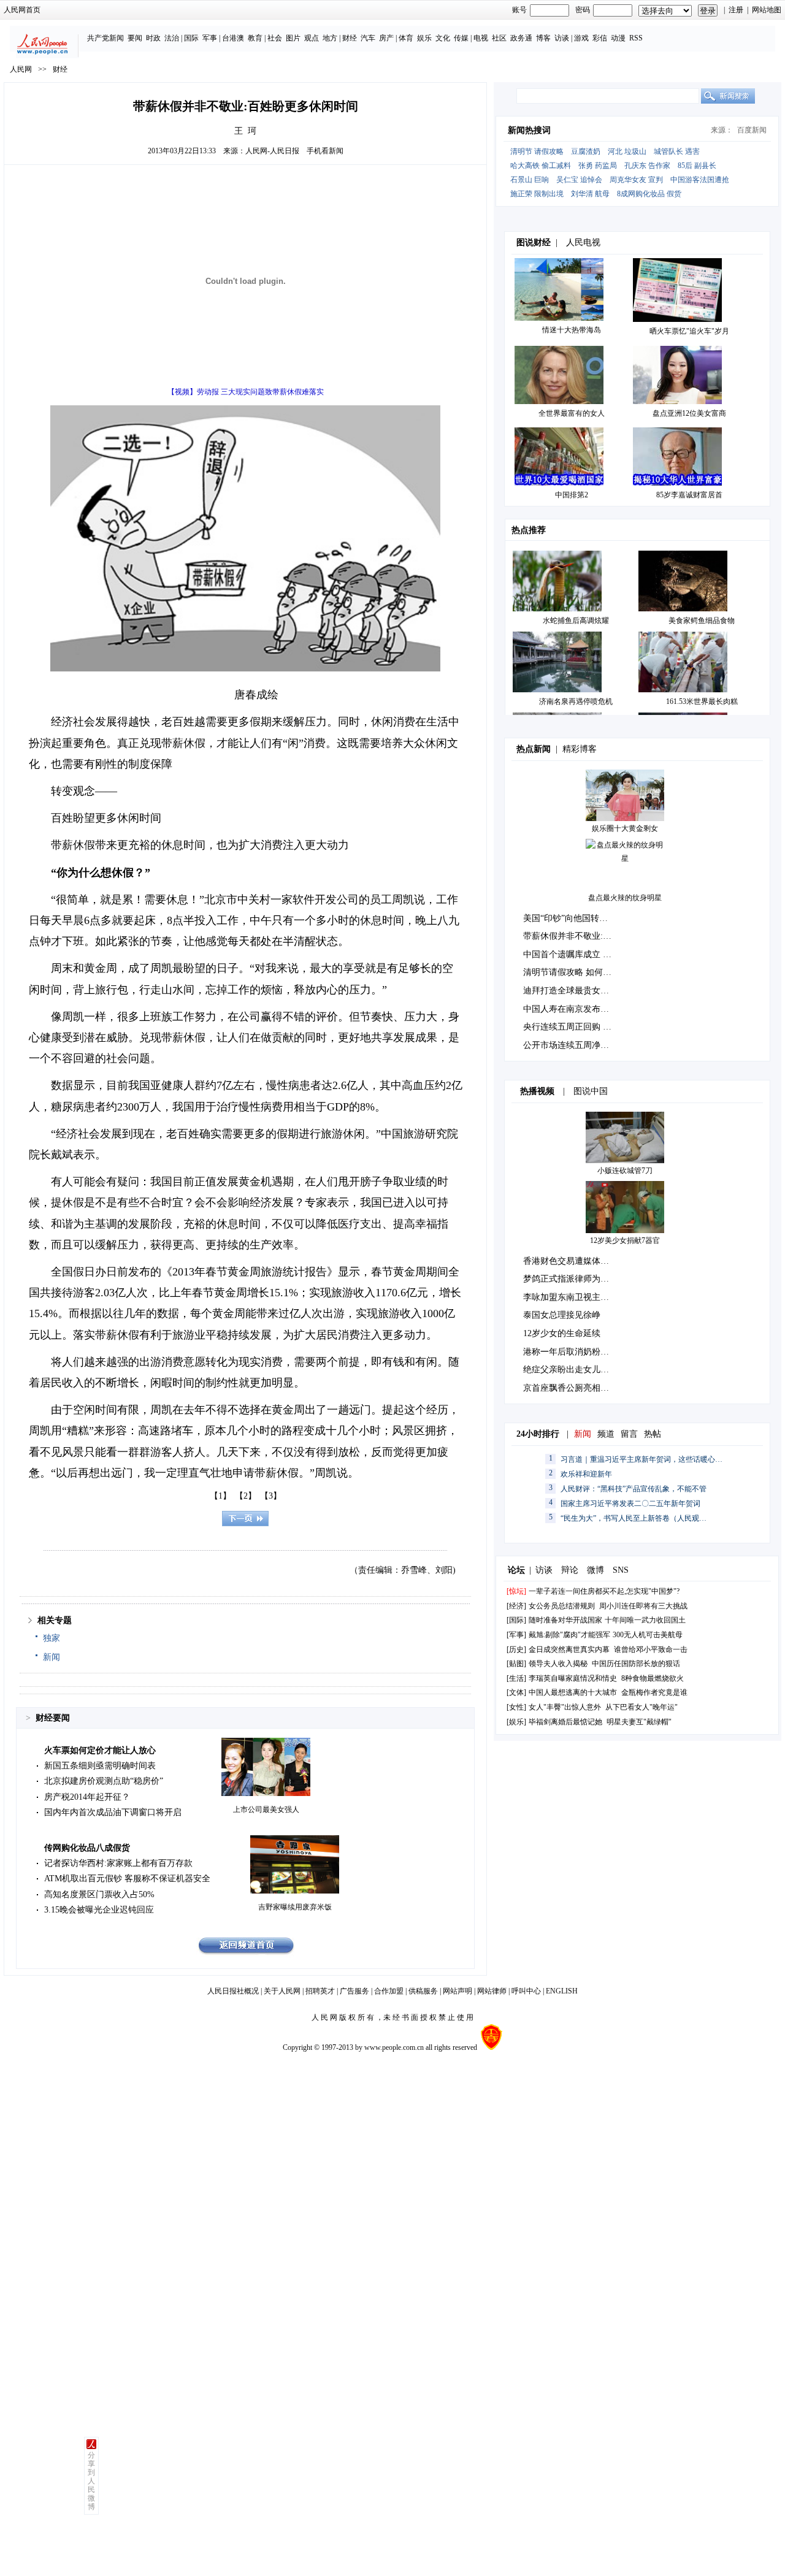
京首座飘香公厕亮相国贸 (570, 1388)
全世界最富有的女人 (572, 413)
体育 (406, 38)
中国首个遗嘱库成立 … (567, 954)
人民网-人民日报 (272, 151)
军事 (210, 38)
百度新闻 (752, 130)
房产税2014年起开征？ (87, 1797)
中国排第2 (572, 495)
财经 (350, 38)
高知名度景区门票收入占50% (99, 1894)
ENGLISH (562, 1991)
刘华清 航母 (590, 194)
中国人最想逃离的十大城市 (573, 1692)
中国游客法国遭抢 (700, 180)
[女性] (516, 1707)
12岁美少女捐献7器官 (625, 1240)
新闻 (52, 1657)
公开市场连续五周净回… (570, 1045)
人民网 (21, 69)
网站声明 (458, 1991)
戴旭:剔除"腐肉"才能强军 (569, 1635)
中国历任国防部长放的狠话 (636, 1664)
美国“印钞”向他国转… (565, 918)
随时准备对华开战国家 (565, 1620)
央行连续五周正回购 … (567, 1027)
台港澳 (233, 38)
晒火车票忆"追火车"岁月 (689, 331)
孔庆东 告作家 (647, 166)
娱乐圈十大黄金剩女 (625, 828)
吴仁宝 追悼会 (579, 180)
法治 (172, 38)
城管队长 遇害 (677, 151)
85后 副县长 (697, 166)
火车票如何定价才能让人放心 (100, 1750)
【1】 (220, 1496)
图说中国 (591, 1091)
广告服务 (354, 1991)
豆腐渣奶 (586, 151)
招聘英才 (320, 1991)
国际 (191, 38)
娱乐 (424, 38)
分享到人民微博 (91, 2481)
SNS (621, 1570)
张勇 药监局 (598, 166)
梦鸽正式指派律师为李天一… (579, 1279)
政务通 (521, 38)
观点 (312, 38)
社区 (499, 38)
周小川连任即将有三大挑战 (643, 1606)
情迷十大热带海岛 (572, 330)
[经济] (516, 1606)
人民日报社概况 (233, 1991)
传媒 (461, 38)
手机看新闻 (325, 151)
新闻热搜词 (529, 130)
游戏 (581, 38)
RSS (636, 38)
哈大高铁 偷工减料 (541, 166)
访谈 (562, 38)
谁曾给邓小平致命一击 (651, 1649)
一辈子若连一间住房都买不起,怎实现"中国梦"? (604, 1591)
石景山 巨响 (530, 180)
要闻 (135, 38)
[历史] (516, 1649)
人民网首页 (22, 10)
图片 (293, 38)
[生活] (516, 1678)
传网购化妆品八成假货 (87, 1848)
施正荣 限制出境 (537, 194)
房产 (386, 38)
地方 (330, 38)
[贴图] (516, 1664)
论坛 (516, 1570)
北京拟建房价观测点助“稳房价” (104, 1781)
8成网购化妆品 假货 (649, 194)
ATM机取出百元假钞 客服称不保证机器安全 (127, 1878)
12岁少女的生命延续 (562, 1333)
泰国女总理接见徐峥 (562, 1315)
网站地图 (767, 10)
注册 (736, 10)
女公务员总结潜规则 (562, 1606)
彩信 (600, 38)
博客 (543, 38)
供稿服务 (423, 1991)
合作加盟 (389, 1991)
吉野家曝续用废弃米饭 (295, 1907)
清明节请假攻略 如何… (567, 972)
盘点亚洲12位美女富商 (689, 413)
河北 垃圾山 (627, 151)
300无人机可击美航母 (648, 1635)
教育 (255, 38)
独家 (52, 1638)
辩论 (570, 1570)
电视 (481, 38)
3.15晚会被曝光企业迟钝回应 (99, 1910)
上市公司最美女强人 (266, 1810)
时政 (153, 38)
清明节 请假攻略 (537, 151)
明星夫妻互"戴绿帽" (639, 1722)
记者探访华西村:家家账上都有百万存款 (118, 1863)
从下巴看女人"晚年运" (641, 1707)
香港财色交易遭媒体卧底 (570, 1261)
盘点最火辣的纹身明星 (625, 898)
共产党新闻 (105, 38)
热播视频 (537, 1091)
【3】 (271, 1496)
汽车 (368, 38)
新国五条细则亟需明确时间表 (100, 1766)
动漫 (618, 38)
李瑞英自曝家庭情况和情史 (573, 1678)
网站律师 (492, 1991)
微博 (595, 1570)
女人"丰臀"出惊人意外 (565, 1707)
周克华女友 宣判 (636, 180)
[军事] (516, 1635)
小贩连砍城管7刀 (625, 1171)
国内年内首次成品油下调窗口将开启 (113, 1812)
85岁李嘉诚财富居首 (689, 495)
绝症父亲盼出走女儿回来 (570, 1370)
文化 (443, 38)
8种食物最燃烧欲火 (653, 1678)
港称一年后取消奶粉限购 (570, 1352)
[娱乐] (516, 1722)
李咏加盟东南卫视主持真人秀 (579, 1297)
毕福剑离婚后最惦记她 (565, 1722)
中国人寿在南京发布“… (568, 1009)
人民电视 (583, 243)
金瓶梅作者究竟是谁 (654, 1692)
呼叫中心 (526, 1991)
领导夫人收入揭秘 (558, 1664)
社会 (275, 38)
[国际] (516, 1620)
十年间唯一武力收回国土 (645, 1620)
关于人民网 (282, 1991)
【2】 (246, 1496)
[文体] (516, 1692)
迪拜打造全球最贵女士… (570, 991)
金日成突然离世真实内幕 (569, 1649)
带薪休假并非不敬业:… (567, 936)
